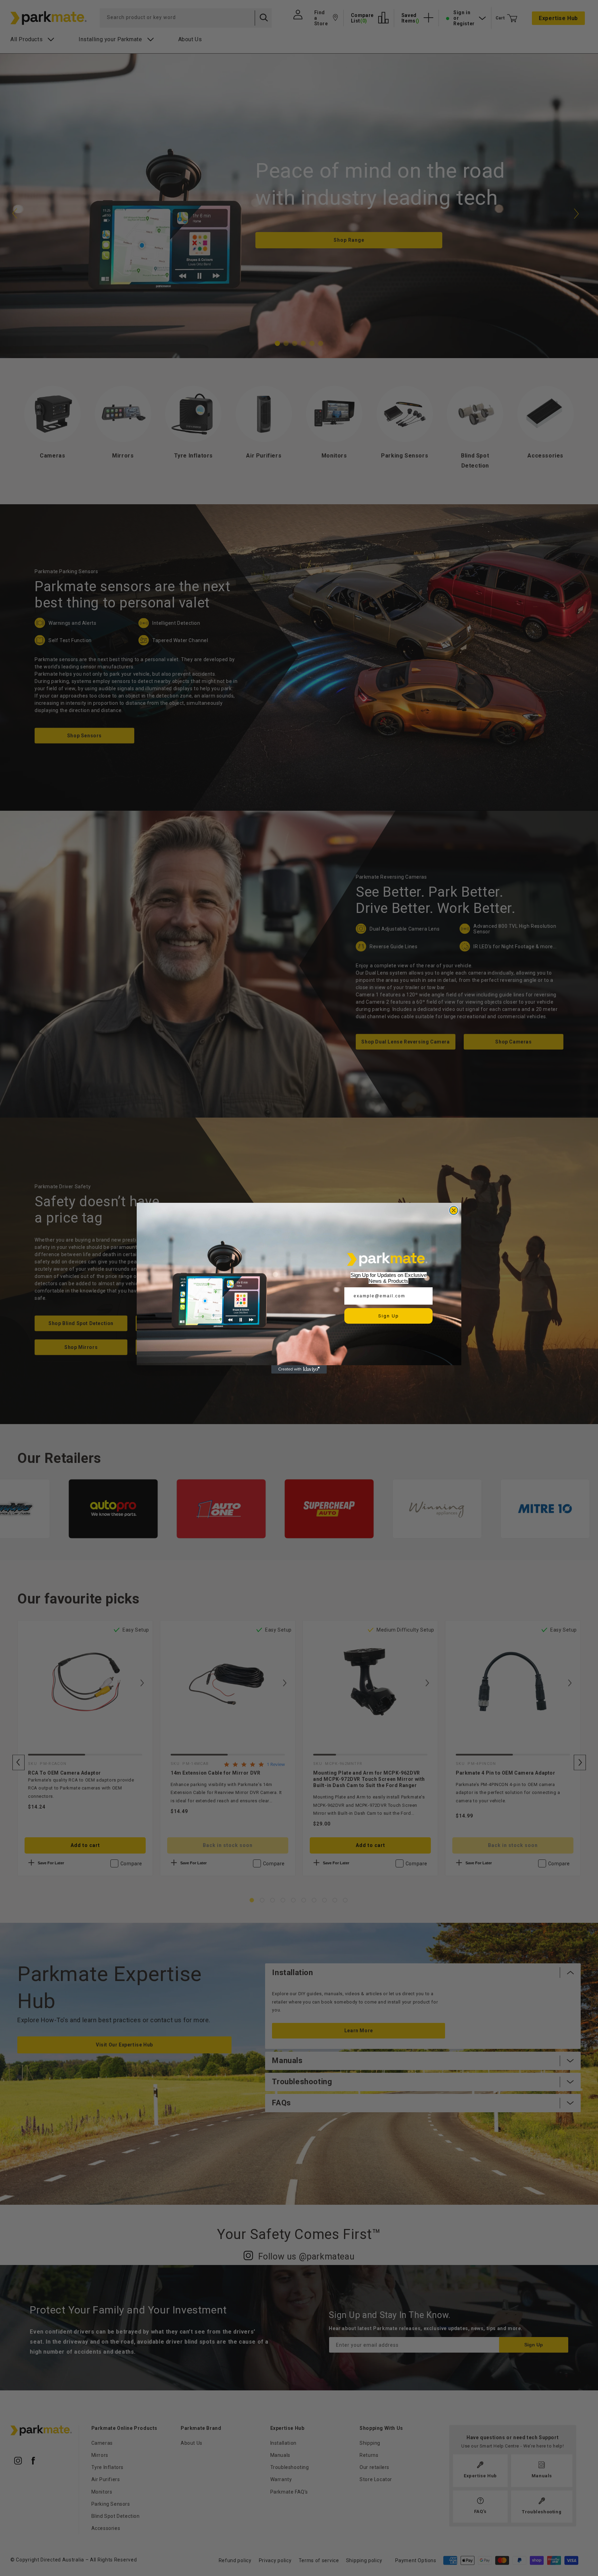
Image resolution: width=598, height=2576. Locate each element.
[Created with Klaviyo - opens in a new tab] (299, 1369)
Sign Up (389, 1316)
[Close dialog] (454, 1210)
